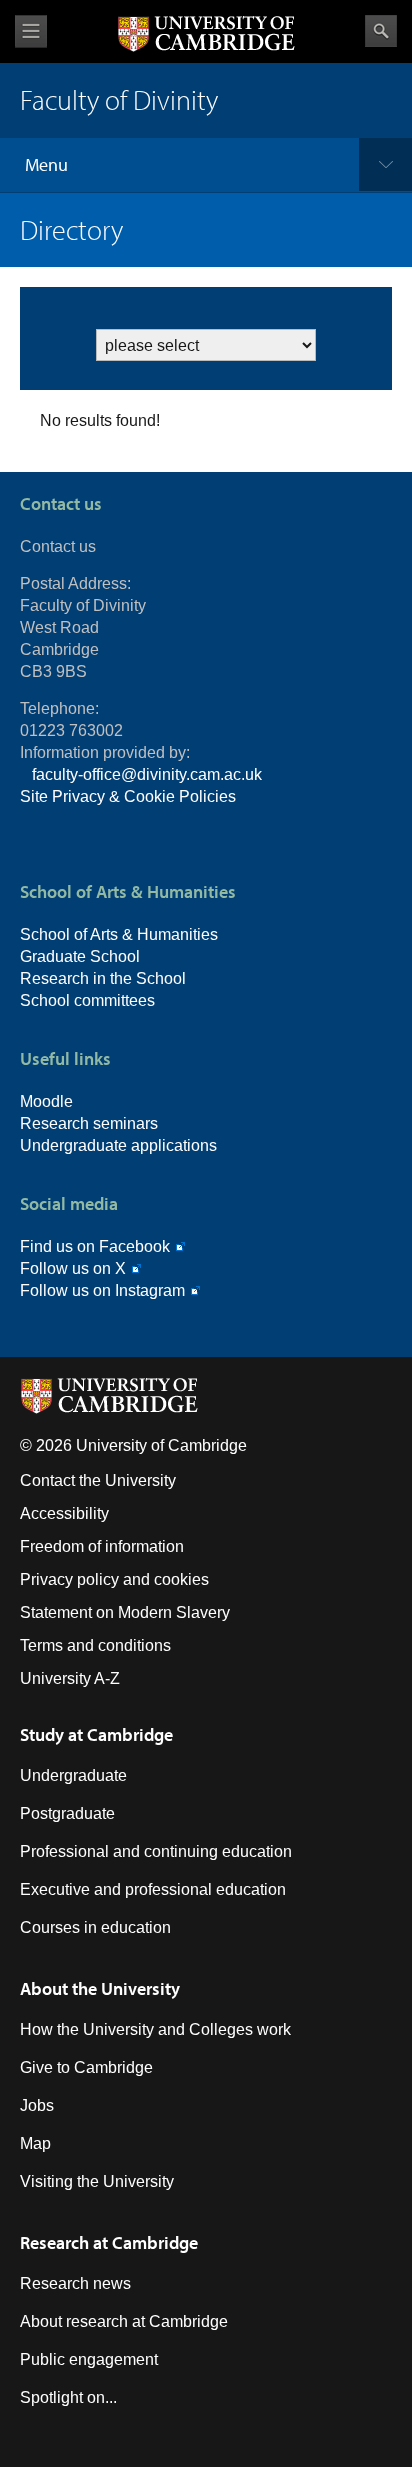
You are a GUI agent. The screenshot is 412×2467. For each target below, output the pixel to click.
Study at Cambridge (96, 1734)
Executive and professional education (153, 1889)
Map (35, 2143)
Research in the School (103, 978)
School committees (87, 1000)
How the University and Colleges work (155, 2029)
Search (381, 31)
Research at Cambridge (109, 2242)
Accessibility (64, 1513)
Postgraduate (67, 1813)
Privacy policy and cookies (114, 1579)
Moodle (46, 1101)
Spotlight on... (68, 2397)
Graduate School (80, 956)
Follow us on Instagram (102, 1290)
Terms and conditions (95, 1645)
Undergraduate (73, 1775)
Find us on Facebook (95, 1246)
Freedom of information (102, 1546)
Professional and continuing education (156, 1851)
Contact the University (98, 1480)
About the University (100, 1988)
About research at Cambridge (124, 2321)
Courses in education (95, 1927)
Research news (75, 2283)
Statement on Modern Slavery (125, 1612)
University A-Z (70, 1678)
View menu (31, 31)
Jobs (37, 2105)
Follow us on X (73, 1268)
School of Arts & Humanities (119, 934)
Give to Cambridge (86, 2067)
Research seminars (89, 1123)
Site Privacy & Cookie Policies (128, 796)
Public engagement (89, 2359)
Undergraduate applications (118, 1145)
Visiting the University (97, 2181)
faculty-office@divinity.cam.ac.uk (147, 774)
